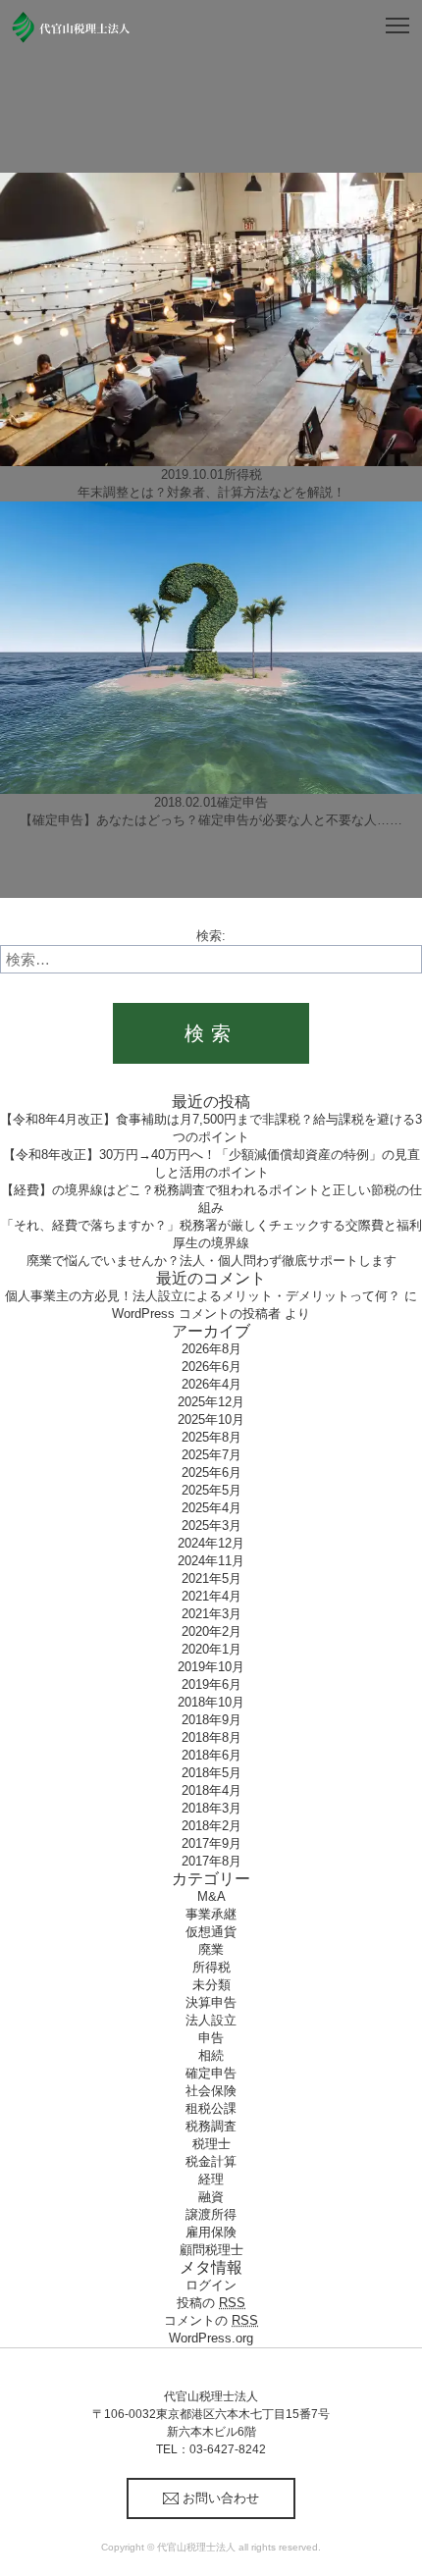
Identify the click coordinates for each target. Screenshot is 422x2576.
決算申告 (211, 2002)
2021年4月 (211, 1596)
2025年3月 (211, 1525)
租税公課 (211, 2108)
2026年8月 (211, 1349)
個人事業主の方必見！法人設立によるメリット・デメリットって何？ (203, 1296)
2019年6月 (211, 1684)
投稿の (211, 2303)
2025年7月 (211, 1455)
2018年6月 (211, 1755)
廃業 (211, 1949)
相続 (211, 2055)
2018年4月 (211, 1790)
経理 (211, 2179)
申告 (211, 2038)
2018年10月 (211, 1702)
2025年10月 (211, 1419)
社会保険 (211, 2091)
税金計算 (211, 2161)
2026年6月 (211, 1367)
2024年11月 (211, 1561)
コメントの (211, 2320)
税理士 (211, 2144)
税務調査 (211, 2126)
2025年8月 (211, 1437)
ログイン (211, 2285)
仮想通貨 (211, 1932)
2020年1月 (211, 1649)
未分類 (211, 1985)
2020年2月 (211, 1631)
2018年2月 (211, 1826)
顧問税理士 (211, 2250)
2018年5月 (211, 1773)
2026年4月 (211, 1384)
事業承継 (211, 1914)
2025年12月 (211, 1402)
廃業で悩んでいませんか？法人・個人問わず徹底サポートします (211, 1261)
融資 (211, 2197)
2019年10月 (211, 1667)
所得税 (211, 1967)
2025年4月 (211, 1508)
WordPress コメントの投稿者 (196, 1314)
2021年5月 (211, 1578)
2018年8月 (211, 1737)
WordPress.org (211, 2338)
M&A (211, 1896)
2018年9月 (211, 1720)
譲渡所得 (211, 2214)
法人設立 (211, 2020)
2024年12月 (211, 1543)
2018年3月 (211, 1808)
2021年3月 (211, 1614)
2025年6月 (211, 1472)
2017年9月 (211, 1843)
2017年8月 (211, 1861)
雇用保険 (211, 2232)
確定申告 (211, 2073)
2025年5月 (211, 1490)
